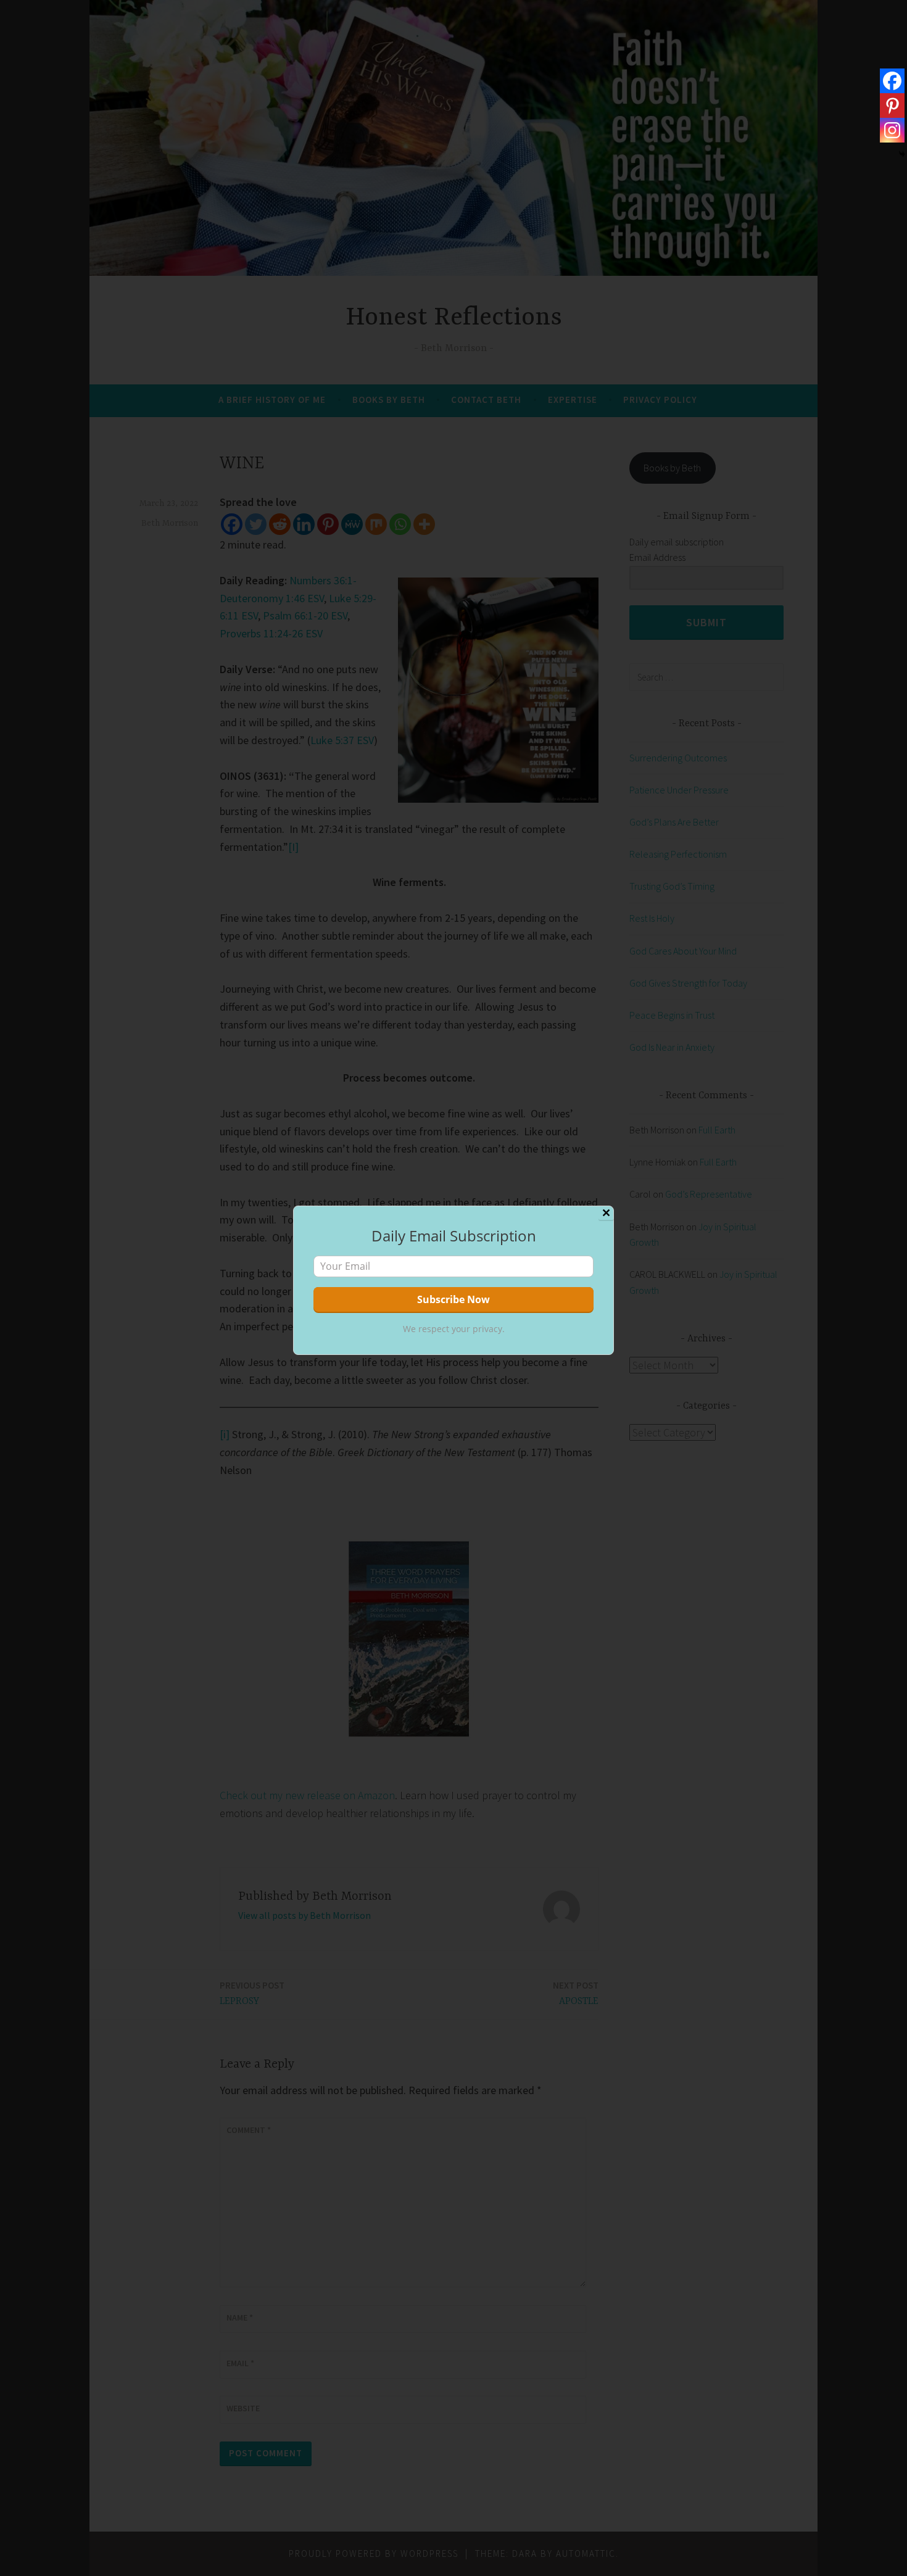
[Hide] (902, 154)
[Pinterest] (892, 106)
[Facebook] (892, 81)
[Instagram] (892, 130)
